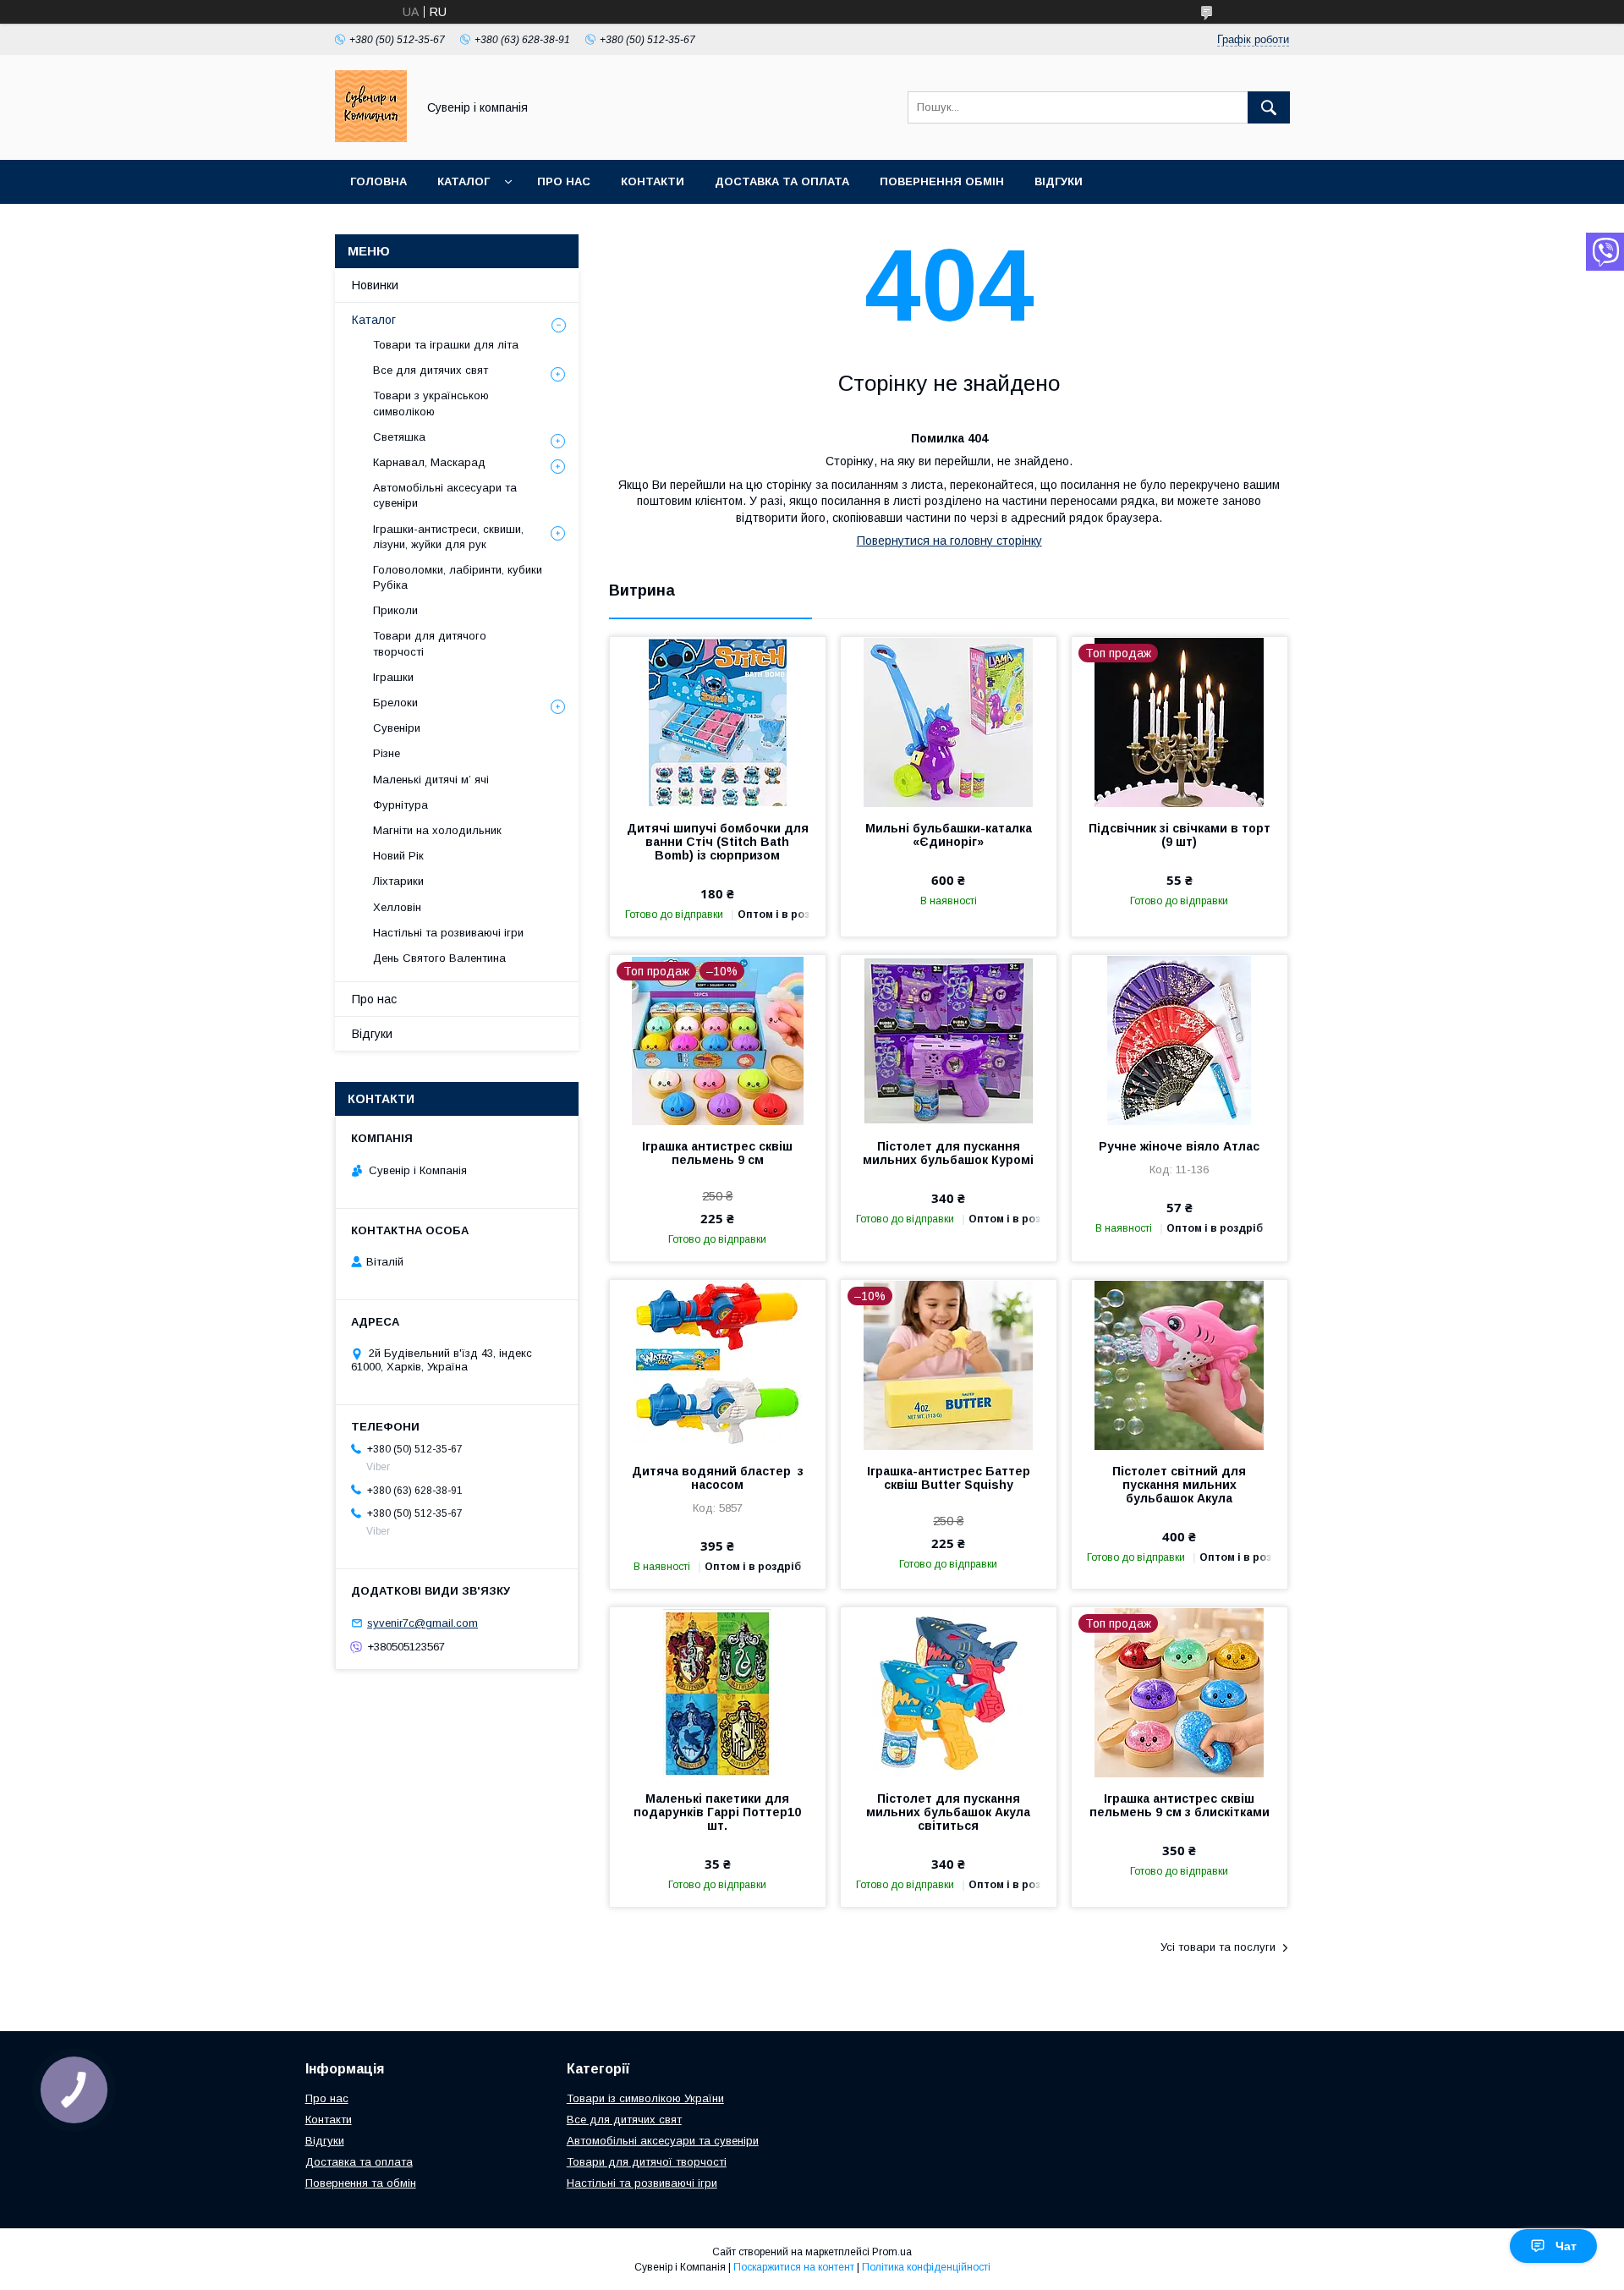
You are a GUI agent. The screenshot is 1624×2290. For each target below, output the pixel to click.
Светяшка (399, 437)
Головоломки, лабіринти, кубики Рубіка (458, 577)
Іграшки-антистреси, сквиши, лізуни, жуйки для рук (448, 537)
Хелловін (397, 907)
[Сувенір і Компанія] (371, 138)
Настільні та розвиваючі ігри (448, 933)
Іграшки (393, 677)
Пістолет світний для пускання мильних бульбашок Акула (1179, 1485)
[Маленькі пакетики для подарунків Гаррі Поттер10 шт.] (718, 1692)
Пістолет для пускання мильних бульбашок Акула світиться (948, 1812)
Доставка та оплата (782, 181)
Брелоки (395, 703)
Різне (387, 753)
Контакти (653, 181)
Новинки (375, 285)
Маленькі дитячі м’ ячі (431, 780)
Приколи (395, 610)
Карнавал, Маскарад (429, 462)
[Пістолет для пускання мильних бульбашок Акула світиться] (949, 1692)
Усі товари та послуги (1218, 1947)
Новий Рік (398, 856)
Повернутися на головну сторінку (949, 541)
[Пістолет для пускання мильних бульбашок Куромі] (949, 1040)
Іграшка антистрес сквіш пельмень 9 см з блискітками (1180, 1805)
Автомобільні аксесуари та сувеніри (445, 495)
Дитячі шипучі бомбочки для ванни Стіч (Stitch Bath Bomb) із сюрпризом (718, 842)
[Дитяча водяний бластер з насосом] (718, 1365)
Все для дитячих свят (431, 370)
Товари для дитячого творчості (430, 643)
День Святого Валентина (439, 958)
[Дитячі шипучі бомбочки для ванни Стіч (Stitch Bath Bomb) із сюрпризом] (718, 722)
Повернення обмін (942, 181)
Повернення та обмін (361, 2183)
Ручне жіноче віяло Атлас (1179, 1146)
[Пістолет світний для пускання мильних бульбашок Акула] (1180, 1365)
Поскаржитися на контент (794, 2267)
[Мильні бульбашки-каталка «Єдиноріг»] (949, 722)
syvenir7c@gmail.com (422, 1623)
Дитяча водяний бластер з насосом (718, 1478)
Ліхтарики (398, 881)
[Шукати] (1269, 107)
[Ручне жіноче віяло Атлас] (1180, 1040)
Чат (1566, 2246)
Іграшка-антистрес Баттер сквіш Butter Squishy (949, 1478)
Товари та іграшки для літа (446, 345)
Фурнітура (401, 805)
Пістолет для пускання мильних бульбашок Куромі (948, 1153)
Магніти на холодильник (437, 830)
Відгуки (1059, 181)
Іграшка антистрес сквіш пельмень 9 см (717, 1153)
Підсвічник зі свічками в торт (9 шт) (1180, 835)
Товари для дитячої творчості (647, 2162)
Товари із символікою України (645, 2098)
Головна (379, 181)
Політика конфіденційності (926, 2267)
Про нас (564, 181)
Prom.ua (892, 2252)
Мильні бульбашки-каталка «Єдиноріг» (949, 835)
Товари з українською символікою (431, 403)
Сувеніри (397, 728)
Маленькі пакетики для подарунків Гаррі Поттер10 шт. (717, 1812)
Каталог (464, 181)
